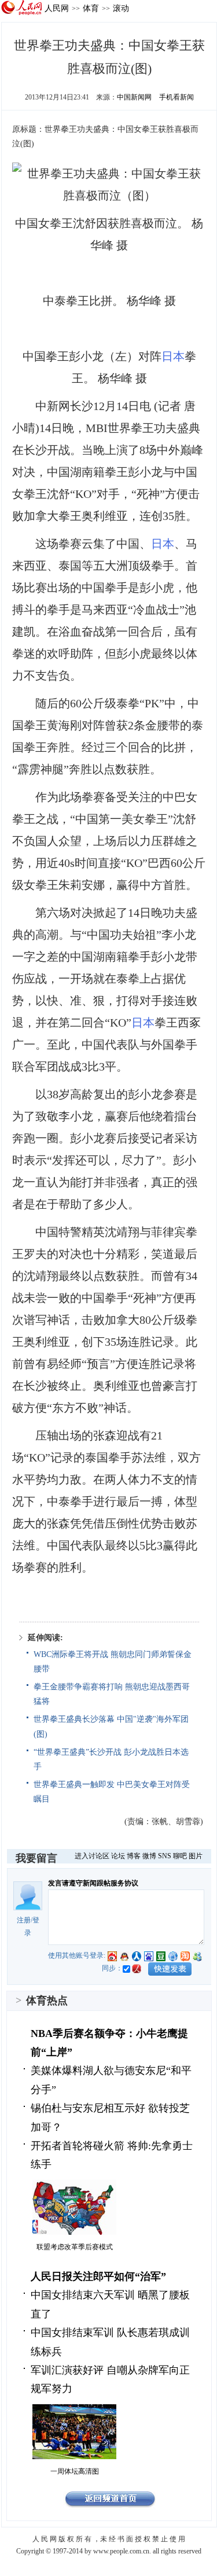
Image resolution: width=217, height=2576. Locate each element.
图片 (196, 1856)
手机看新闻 (176, 97)
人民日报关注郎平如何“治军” (98, 2276)
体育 (91, 8)
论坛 (118, 1856)
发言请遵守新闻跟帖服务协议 (93, 1883)
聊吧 (180, 1856)
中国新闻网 (134, 97)
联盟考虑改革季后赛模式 (75, 2247)
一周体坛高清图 (75, 2471)
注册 (24, 1920)
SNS (165, 1856)
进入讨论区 (92, 1856)
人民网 (57, 8)
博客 (134, 1856)
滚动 (121, 8)
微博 (149, 1856)
